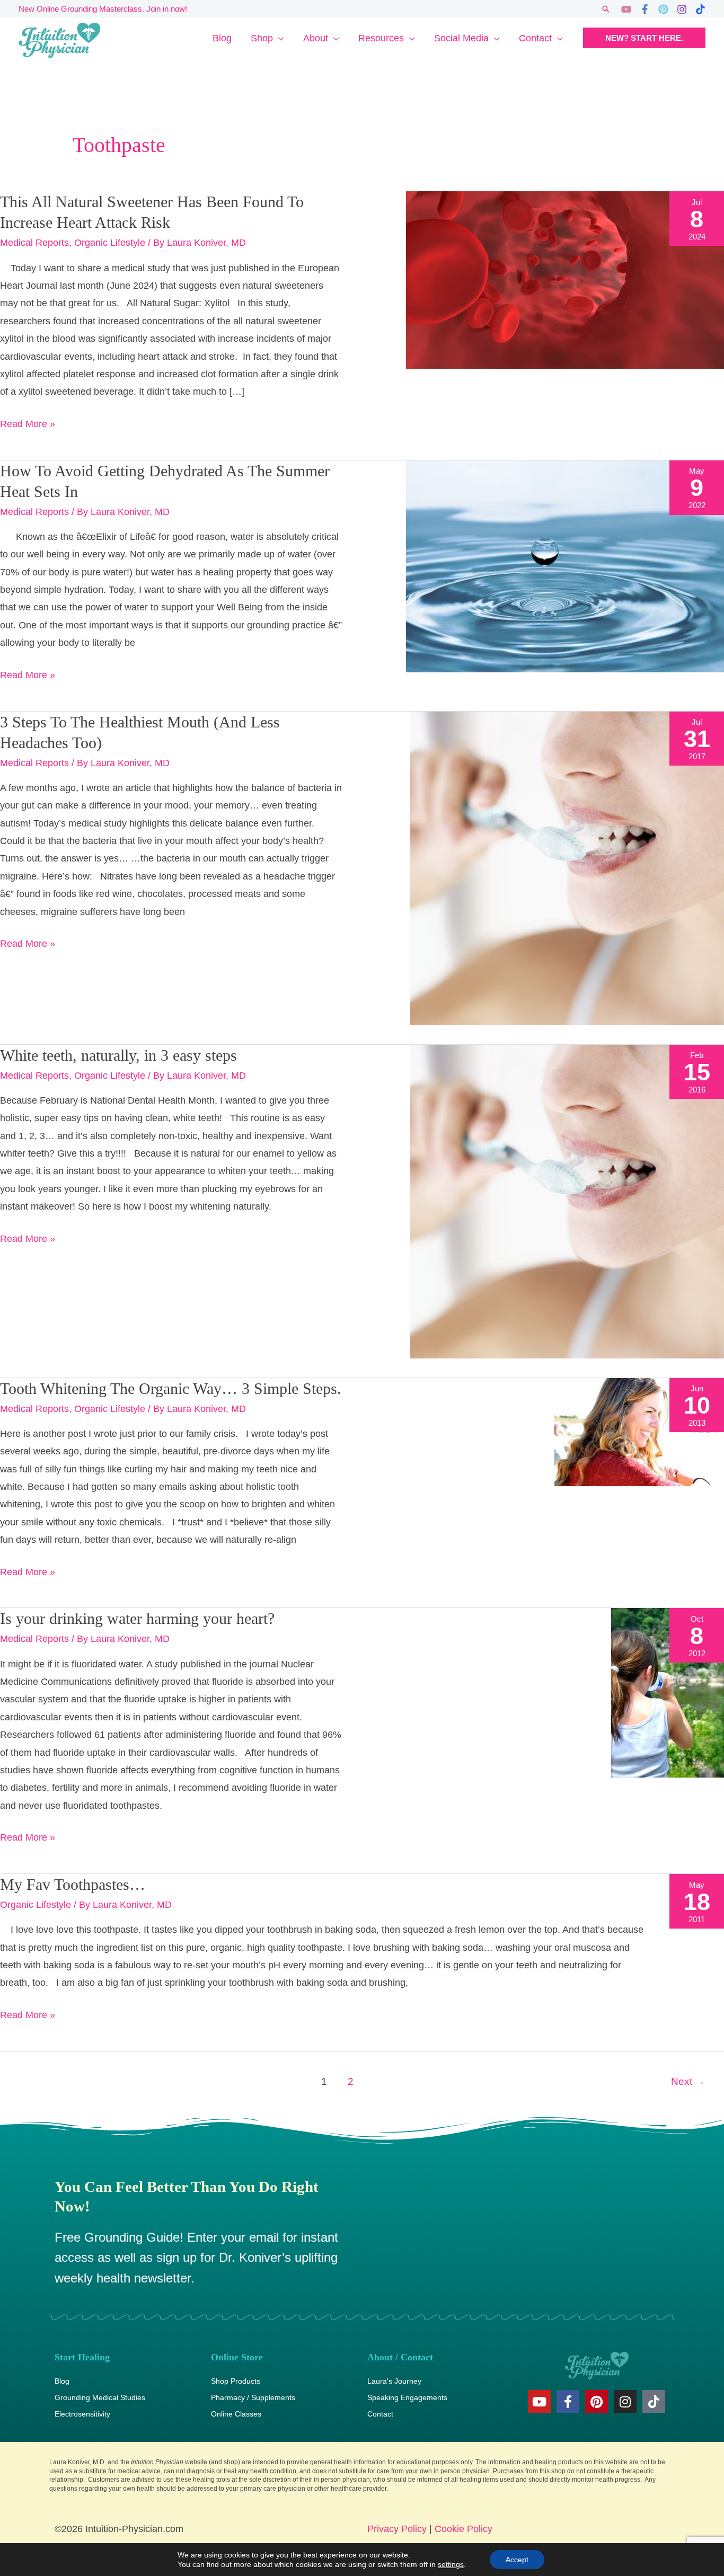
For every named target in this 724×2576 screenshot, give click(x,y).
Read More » (28, 422)
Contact (535, 38)
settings (451, 2564)
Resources (381, 38)
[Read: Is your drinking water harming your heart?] (668, 1692)
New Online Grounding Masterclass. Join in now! (103, 9)
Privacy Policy (397, 2529)
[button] (606, 9)
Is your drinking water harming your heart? (137, 1618)
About (316, 38)
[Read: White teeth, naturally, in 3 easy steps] (567, 1201)
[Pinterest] (663, 9)
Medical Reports (34, 243)
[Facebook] (645, 9)
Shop (262, 38)
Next (688, 2081)
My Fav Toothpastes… (73, 1884)
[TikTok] (700, 9)
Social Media (461, 38)
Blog (222, 38)
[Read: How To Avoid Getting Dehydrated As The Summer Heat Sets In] (565, 565)
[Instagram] (682, 9)
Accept (517, 2560)
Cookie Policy (463, 2529)
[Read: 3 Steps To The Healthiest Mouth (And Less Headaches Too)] (567, 867)
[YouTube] (626, 9)
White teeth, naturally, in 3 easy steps (118, 1055)
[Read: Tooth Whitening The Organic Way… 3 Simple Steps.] (639, 1431)
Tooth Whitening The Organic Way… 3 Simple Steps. (171, 1388)
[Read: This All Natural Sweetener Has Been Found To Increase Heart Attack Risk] (565, 280)
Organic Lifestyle (110, 243)
